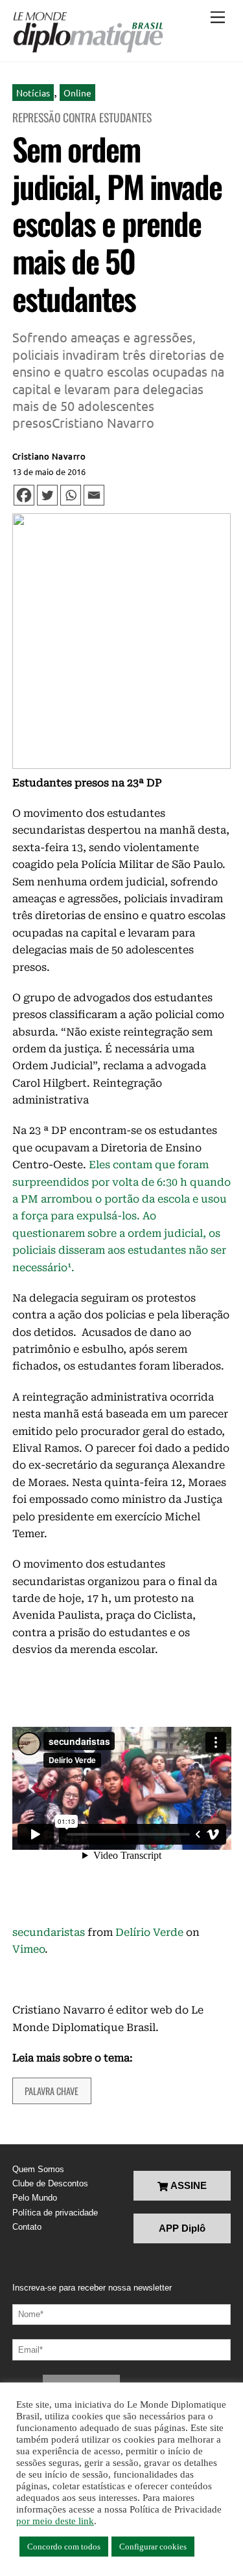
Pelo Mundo (35, 2198)
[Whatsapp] (71, 495)
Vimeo (29, 1949)
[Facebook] (24, 495)
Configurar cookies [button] (153, 2547)
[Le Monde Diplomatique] (88, 32)
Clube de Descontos (50, 2183)
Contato (27, 2227)
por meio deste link (55, 2521)
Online (77, 93)
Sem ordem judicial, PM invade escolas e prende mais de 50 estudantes (117, 223)
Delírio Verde (149, 1932)
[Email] (94, 495)
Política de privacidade (55, 2213)
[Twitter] (47, 495)
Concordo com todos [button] (64, 2547)
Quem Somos (38, 2169)
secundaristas (49, 1932)
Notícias (33, 93)
